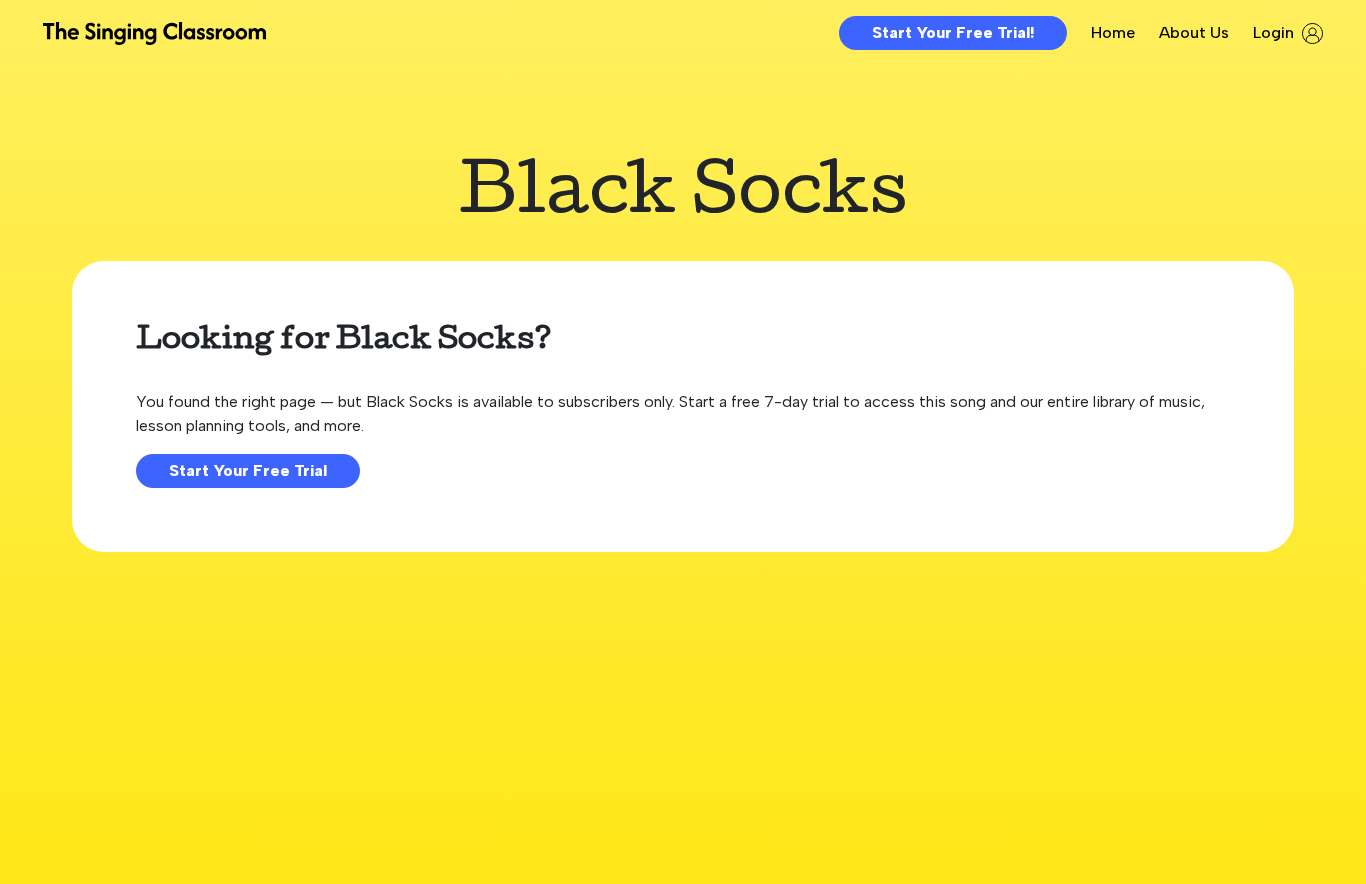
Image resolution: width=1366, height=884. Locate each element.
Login (1273, 32)
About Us (1194, 32)
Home (1113, 32)
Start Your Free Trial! (953, 32)
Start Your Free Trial (248, 470)
